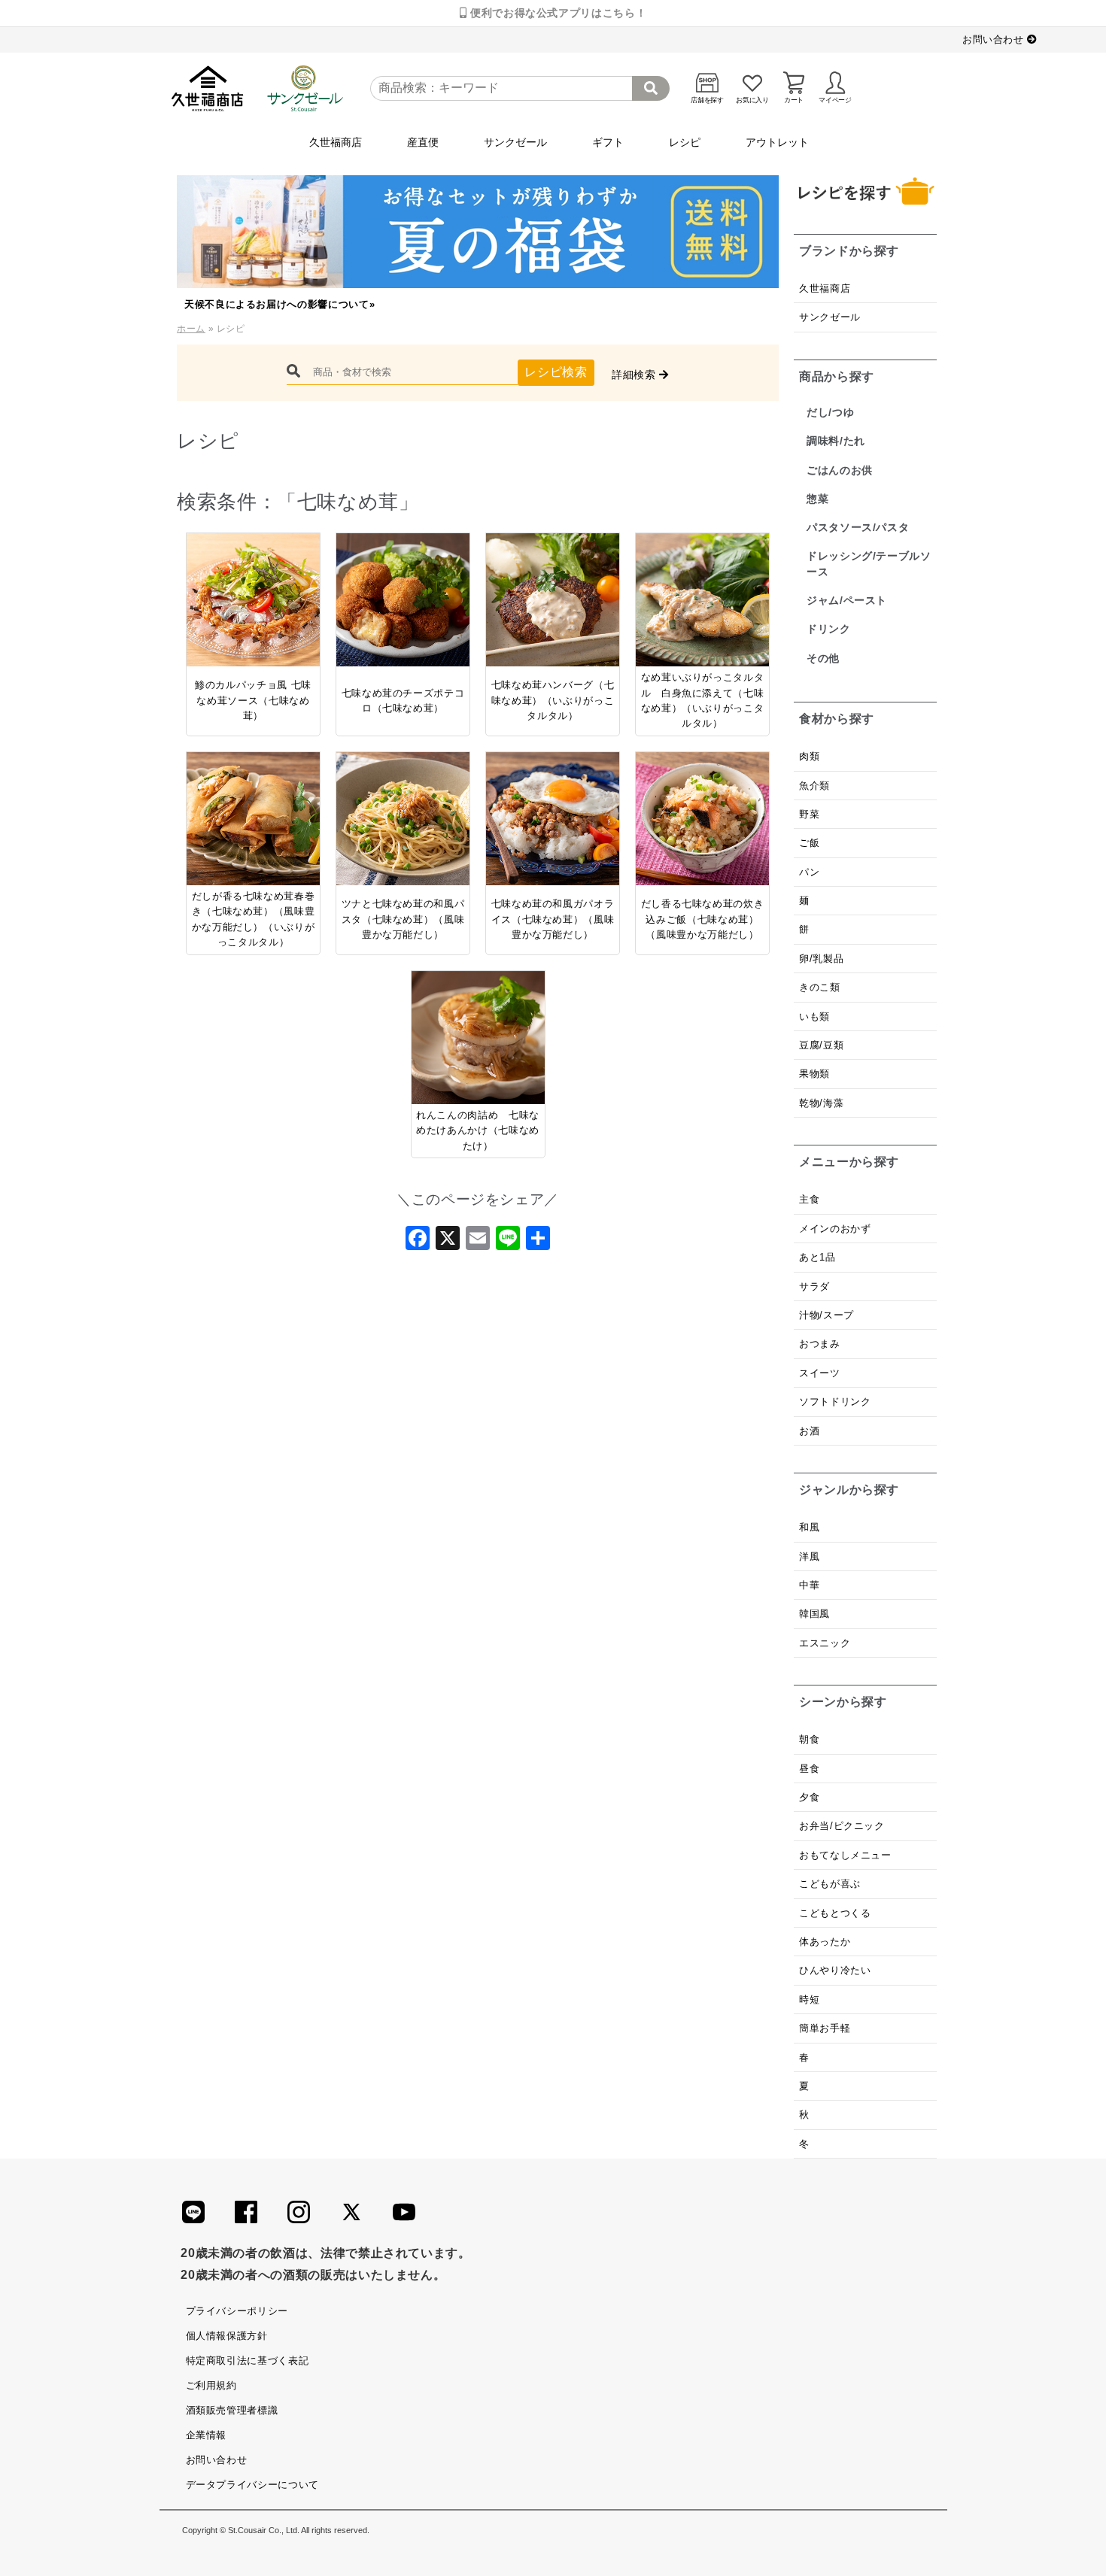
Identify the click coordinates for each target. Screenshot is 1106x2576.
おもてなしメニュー (845, 1855)
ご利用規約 (211, 2385)
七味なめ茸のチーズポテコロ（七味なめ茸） (403, 701)
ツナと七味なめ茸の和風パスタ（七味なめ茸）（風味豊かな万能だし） (403, 919)
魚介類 (814, 786)
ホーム (191, 329)
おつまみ (820, 1344)
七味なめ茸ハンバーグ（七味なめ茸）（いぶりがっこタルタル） (553, 700)
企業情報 (207, 2435)
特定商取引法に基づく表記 (248, 2361)
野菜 (811, 814)
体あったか (825, 1942)
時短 (809, 2000)
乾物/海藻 (821, 1103)
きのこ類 (820, 987)
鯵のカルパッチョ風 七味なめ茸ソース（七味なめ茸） (253, 700)
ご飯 (809, 843)
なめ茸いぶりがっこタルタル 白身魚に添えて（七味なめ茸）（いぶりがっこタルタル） (703, 700)
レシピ (685, 142)
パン (809, 872)
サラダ (814, 1286)
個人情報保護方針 (227, 2336)
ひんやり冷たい (835, 1970)
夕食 (809, 1797)
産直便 (423, 142)
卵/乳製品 (821, 959)
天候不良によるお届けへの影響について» (280, 304)
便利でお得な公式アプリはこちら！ (556, 13)
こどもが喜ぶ (830, 1884)
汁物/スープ (826, 1315)
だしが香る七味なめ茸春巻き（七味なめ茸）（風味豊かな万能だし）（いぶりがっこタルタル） (254, 919)
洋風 (809, 1557)
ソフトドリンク (835, 1402)
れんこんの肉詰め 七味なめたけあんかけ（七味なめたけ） (478, 1130)
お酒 (809, 1431)
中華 (809, 1585)
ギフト (608, 142)
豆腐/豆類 (821, 1045)
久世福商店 (336, 142)
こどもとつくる (835, 1913)
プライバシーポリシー (237, 2311)
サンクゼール (515, 142)
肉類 (809, 756)
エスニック (825, 1643)
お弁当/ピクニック (842, 1826)
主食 (809, 1199)
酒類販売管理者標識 (232, 2410)
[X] (448, 1242)
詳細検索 (635, 375)
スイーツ (820, 1373)
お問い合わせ (995, 39)
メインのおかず (835, 1229)
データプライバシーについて (252, 2485)
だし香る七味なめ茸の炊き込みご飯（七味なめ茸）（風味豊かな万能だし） (703, 919)
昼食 (809, 1769)
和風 (809, 1527)
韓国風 (814, 1614)
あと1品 (817, 1257)
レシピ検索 (556, 372)
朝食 (809, 1739)
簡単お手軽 (825, 2028)
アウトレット (777, 142)
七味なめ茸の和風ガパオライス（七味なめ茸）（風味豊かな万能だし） (553, 919)
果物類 (814, 1074)
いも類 (814, 1016)
